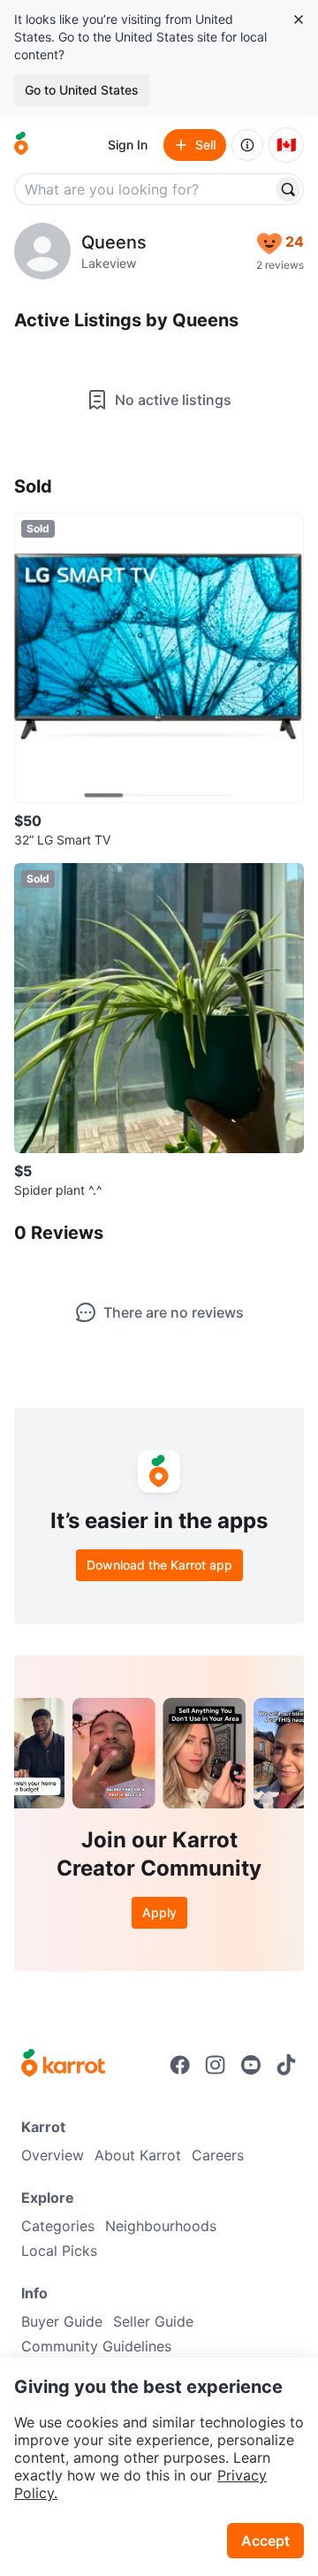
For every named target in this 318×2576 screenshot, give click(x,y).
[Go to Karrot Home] (63, 2065)
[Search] (288, 189)
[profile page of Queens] (42, 251)
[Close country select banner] (299, 19)
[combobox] (145, 189)
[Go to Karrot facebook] (180, 2065)
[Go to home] (21, 145)
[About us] (247, 145)
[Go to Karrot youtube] (251, 2065)
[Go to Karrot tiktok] (286, 2065)
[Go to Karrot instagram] (216, 2065)
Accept (265, 2541)
